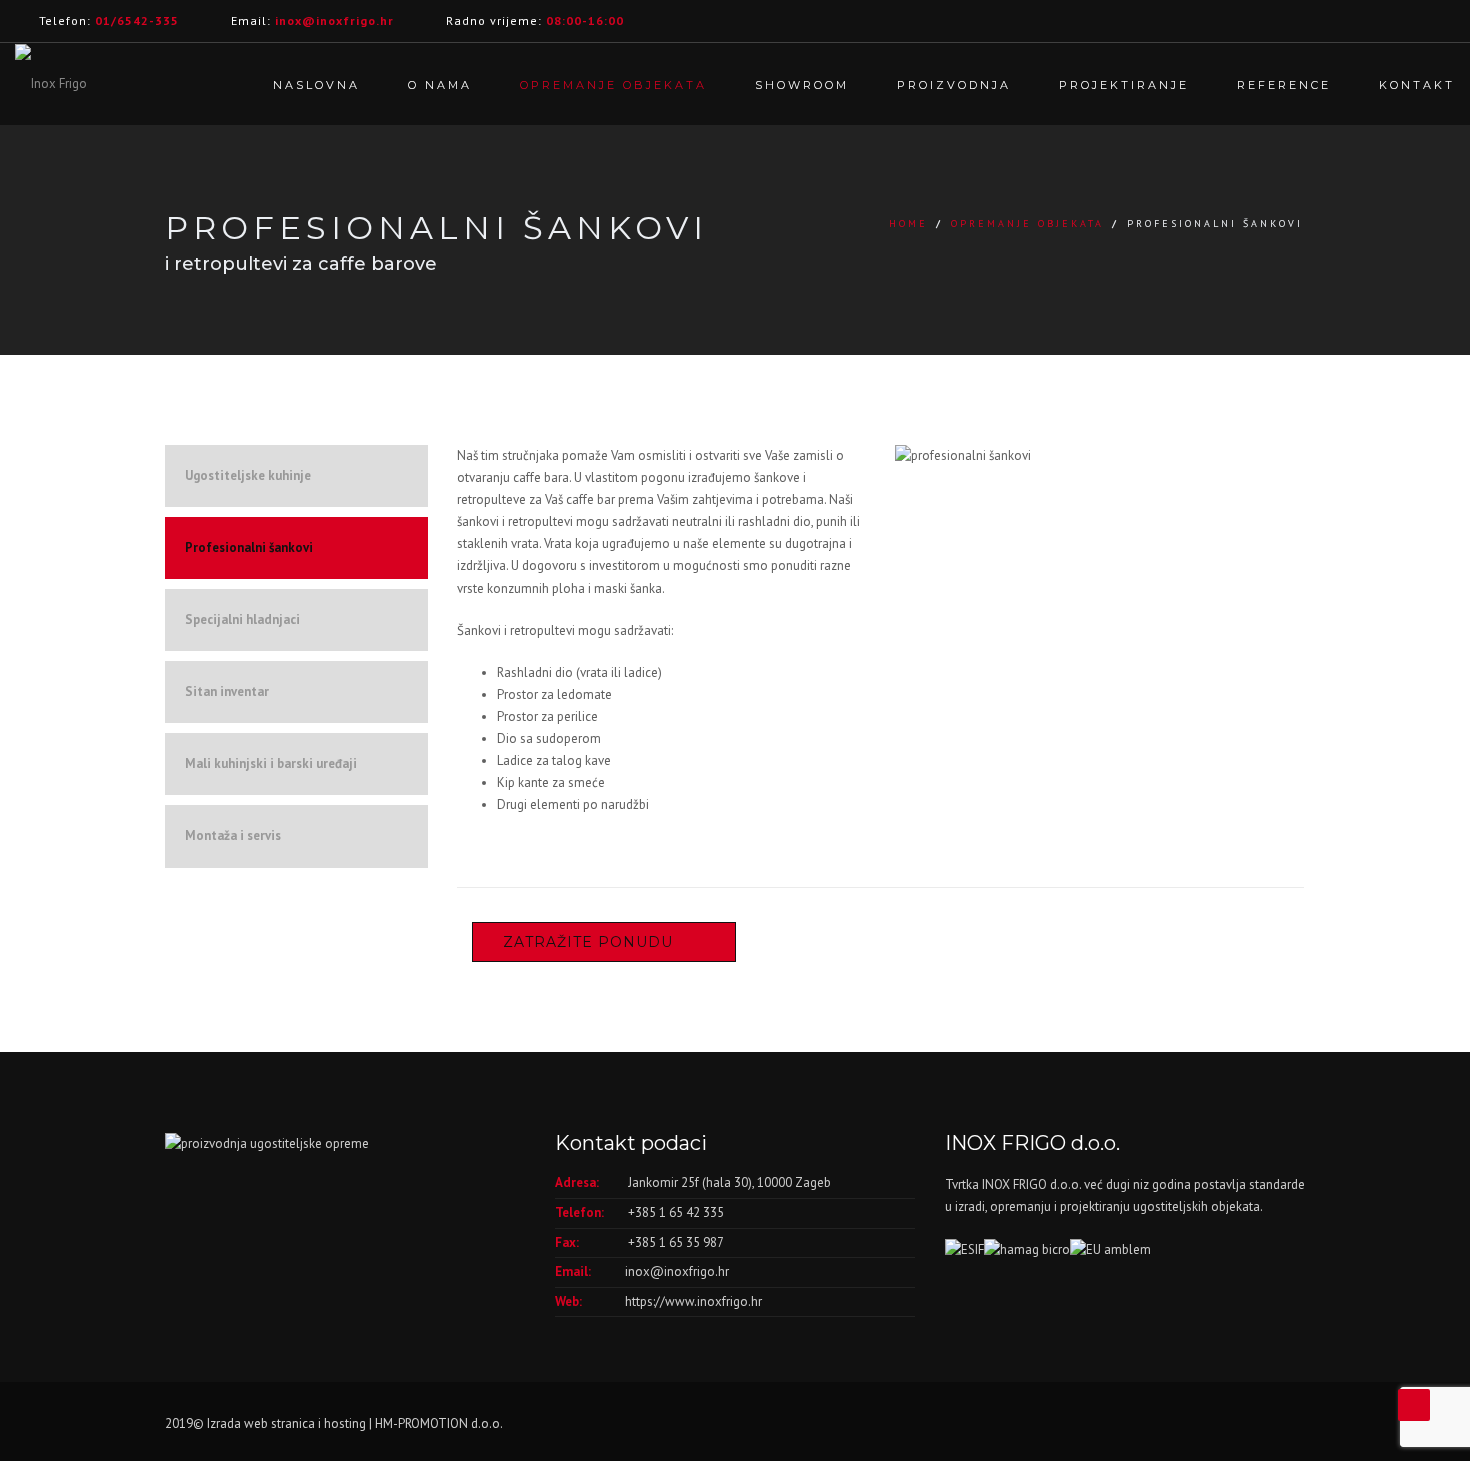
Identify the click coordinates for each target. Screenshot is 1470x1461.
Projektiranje (1124, 85)
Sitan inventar (227, 691)
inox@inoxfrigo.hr (677, 1271)
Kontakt (1417, 85)
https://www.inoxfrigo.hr (693, 1301)
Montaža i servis (233, 835)
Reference (1284, 85)
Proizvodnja (954, 85)
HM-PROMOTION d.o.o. (439, 1423)
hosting (345, 1423)
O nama (440, 85)
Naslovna (316, 85)
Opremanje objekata (613, 85)
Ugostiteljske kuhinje (248, 475)
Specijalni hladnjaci (242, 619)
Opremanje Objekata (1027, 223)
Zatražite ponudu (588, 942)
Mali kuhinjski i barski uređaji (271, 763)
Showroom (802, 85)
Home (908, 223)
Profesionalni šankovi (249, 547)
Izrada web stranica (261, 1423)
